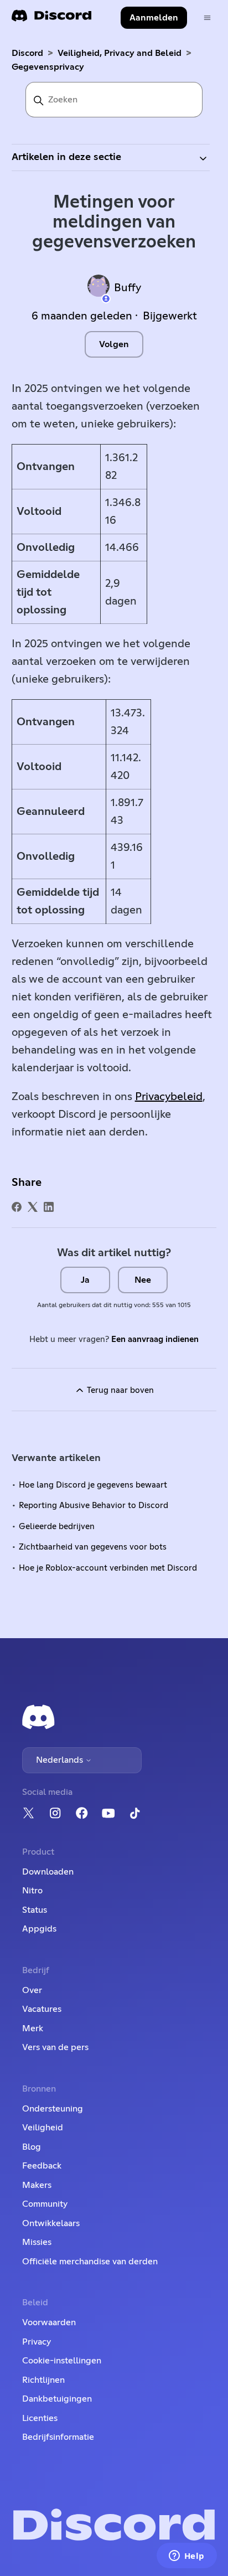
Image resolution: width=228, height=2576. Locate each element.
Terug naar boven (120, 1390)
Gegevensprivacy (48, 67)
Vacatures (42, 2009)
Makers (37, 2185)
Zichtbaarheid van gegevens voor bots (93, 1547)
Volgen (114, 344)
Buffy (128, 288)
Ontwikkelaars (51, 2223)
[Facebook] (17, 1207)
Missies (37, 2242)
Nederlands (61, 1760)
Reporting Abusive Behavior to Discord (94, 1506)
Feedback (42, 2166)
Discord (27, 53)
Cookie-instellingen (62, 2361)
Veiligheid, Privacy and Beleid (120, 53)
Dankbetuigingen (57, 2399)
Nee (143, 1280)
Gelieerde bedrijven (57, 1527)
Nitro (32, 1891)
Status (35, 1910)
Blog (32, 2147)
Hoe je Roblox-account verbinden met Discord (108, 1568)
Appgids (39, 1929)
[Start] (51, 19)
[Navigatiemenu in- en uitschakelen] (207, 18)
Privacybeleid (169, 1097)
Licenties (40, 2418)
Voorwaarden (49, 2322)
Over (32, 1990)
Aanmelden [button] (154, 18)
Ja (85, 1280)
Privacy (37, 2342)
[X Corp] (33, 1207)
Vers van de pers (55, 2047)
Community (45, 2204)
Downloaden (48, 1872)
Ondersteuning (53, 2109)
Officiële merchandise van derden (90, 2262)
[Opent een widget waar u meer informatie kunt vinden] (186, 2557)
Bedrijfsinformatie (58, 2437)
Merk (33, 2028)
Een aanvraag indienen (155, 1339)
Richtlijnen (43, 2380)
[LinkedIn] (49, 1207)
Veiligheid (43, 2128)
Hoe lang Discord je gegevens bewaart (93, 1485)
